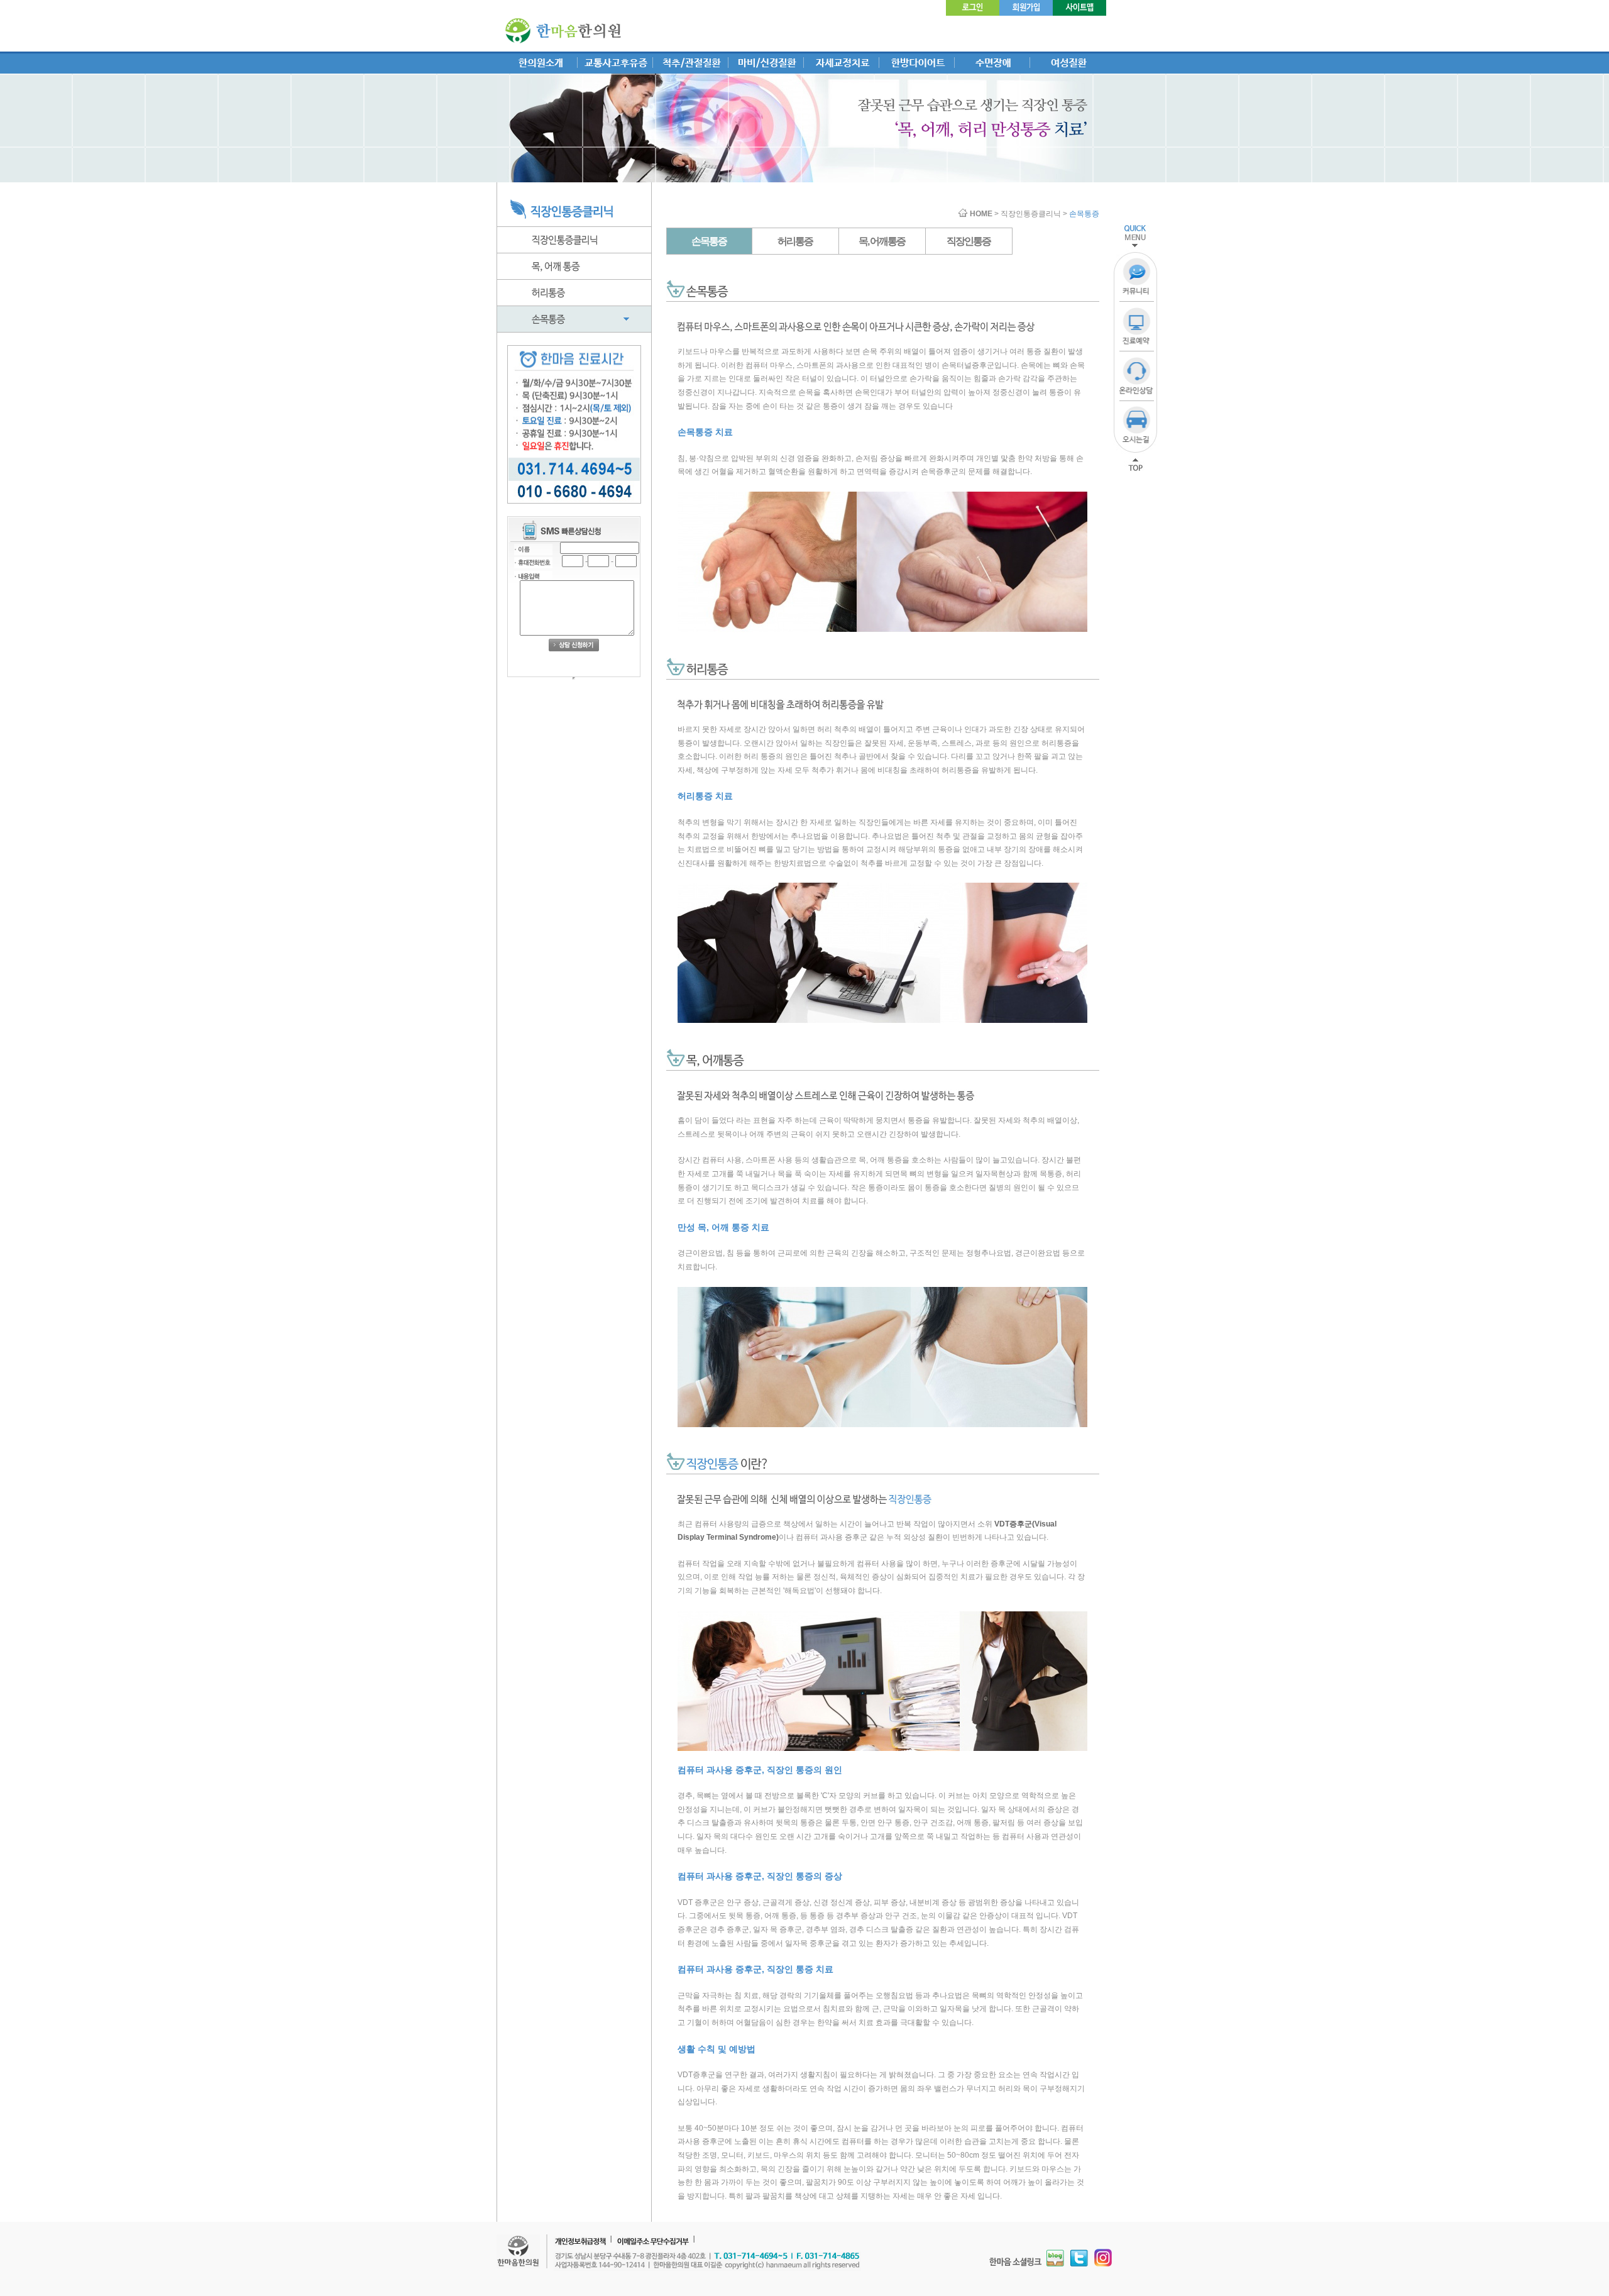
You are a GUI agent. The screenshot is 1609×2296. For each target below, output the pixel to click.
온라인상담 (1137, 376)
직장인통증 (969, 241)
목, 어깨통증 (882, 241)
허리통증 (795, 241)
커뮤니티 (1137, 277)
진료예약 (1137, 327)
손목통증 (709, 241)
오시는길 (1137, 426)
